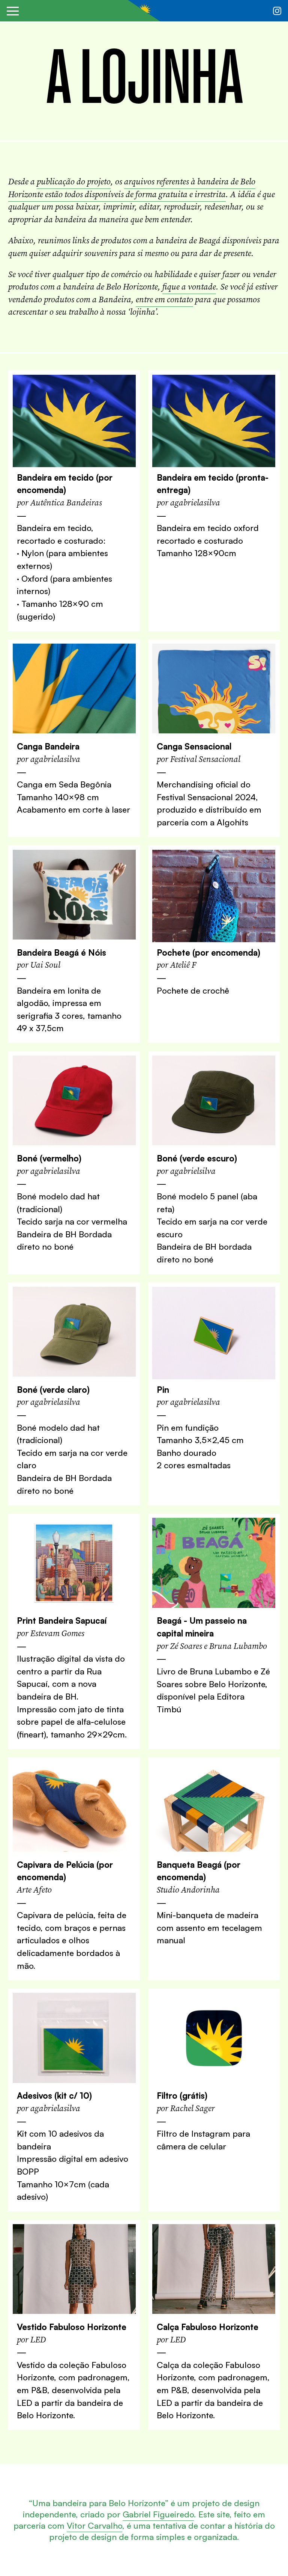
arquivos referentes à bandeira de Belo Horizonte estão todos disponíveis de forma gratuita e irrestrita (132, 188)
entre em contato (164, 299)
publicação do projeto (74, 182)
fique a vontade (189, 287)
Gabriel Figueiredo (158, 2514)
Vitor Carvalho (94, 2525)
